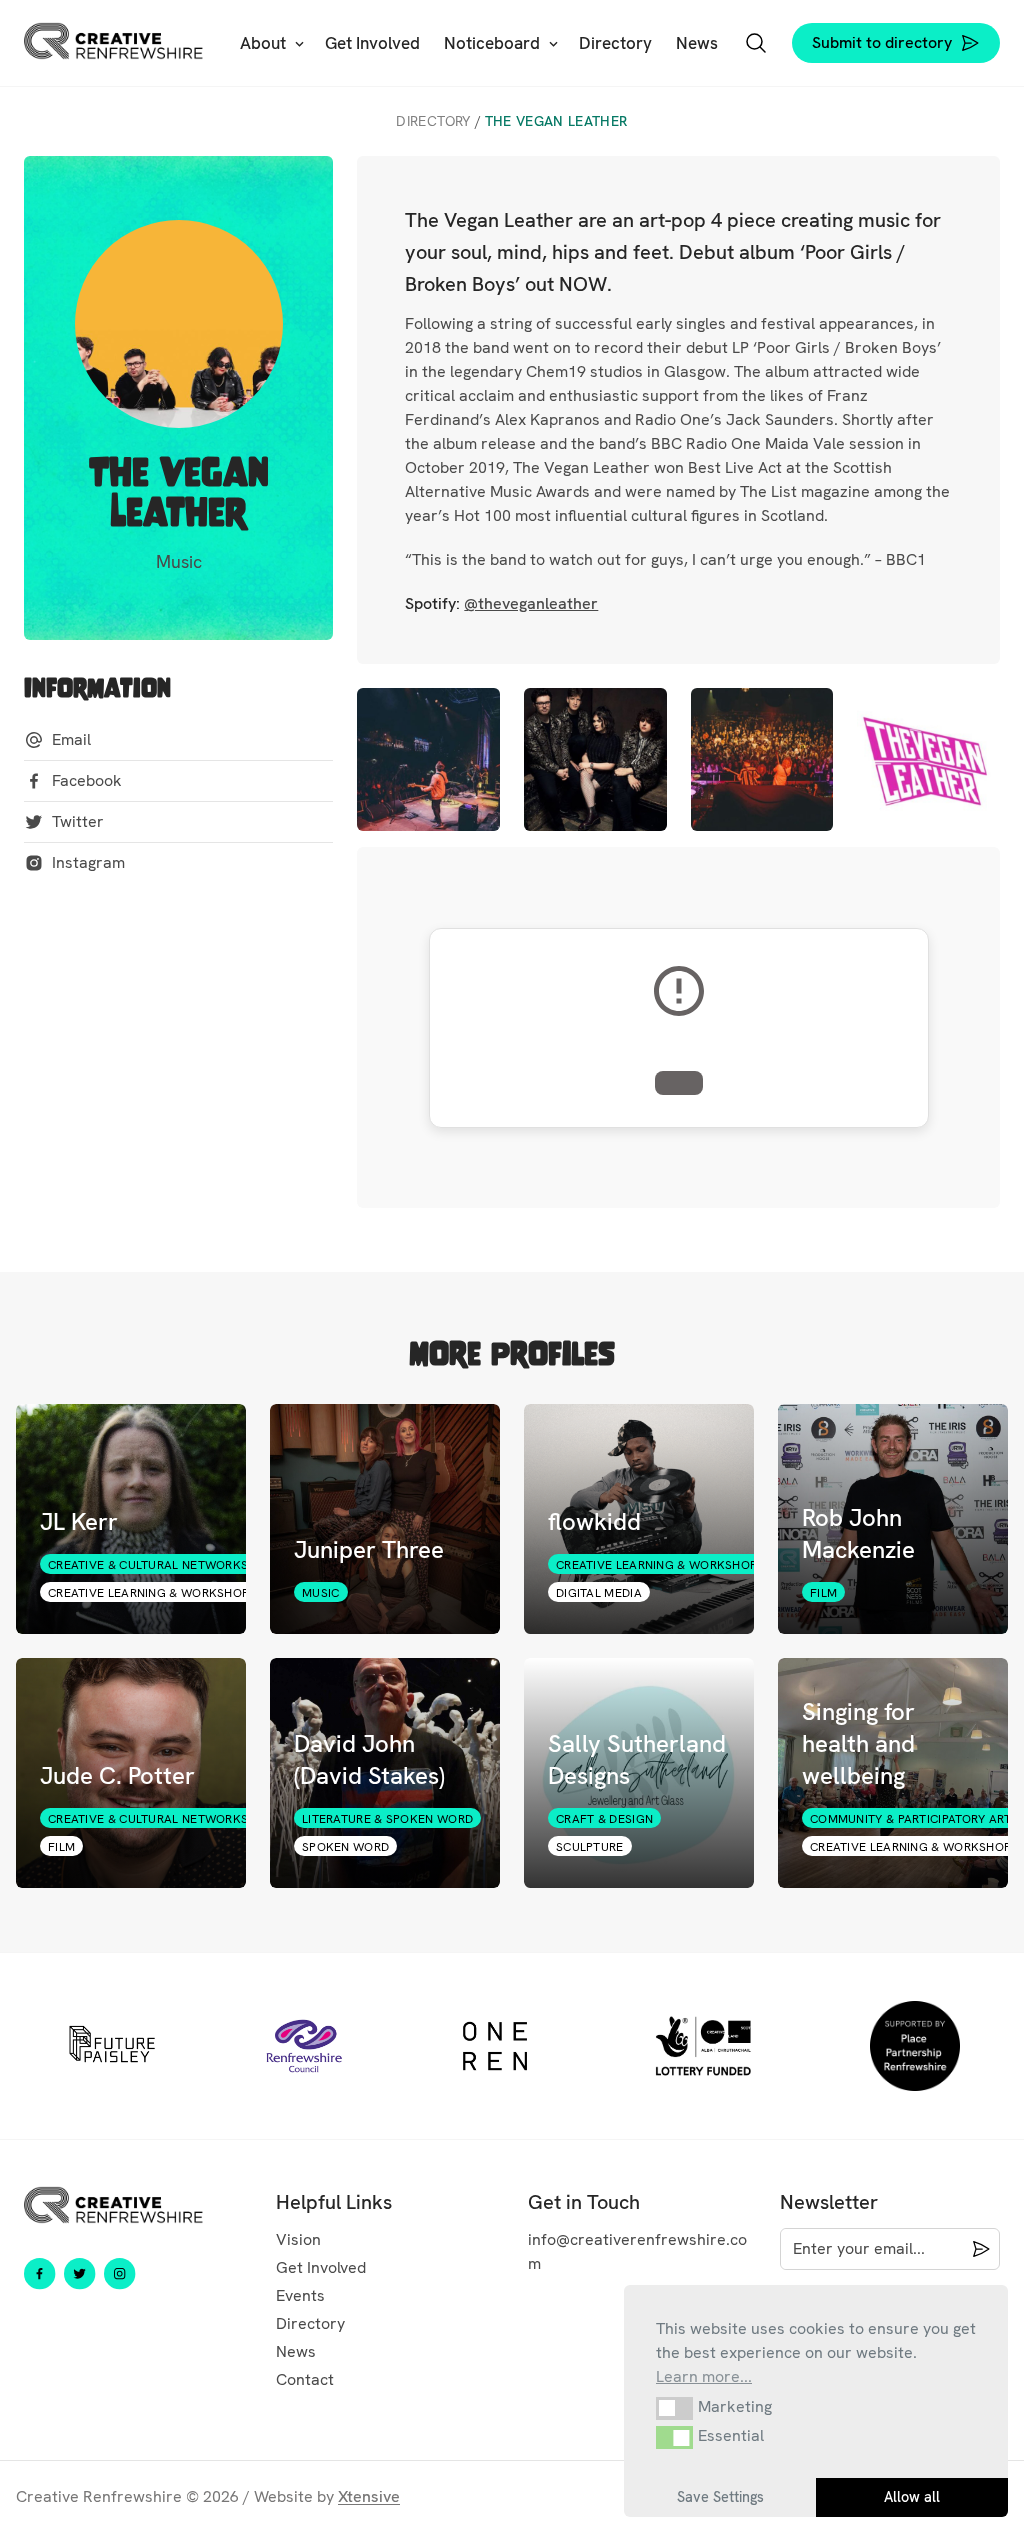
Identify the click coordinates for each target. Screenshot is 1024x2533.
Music (179, 561)
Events (300, 2295)
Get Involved (321, 2267)
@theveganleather (531, 603)
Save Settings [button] (720, 2497)
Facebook (87, 780)
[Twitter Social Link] (80, 2274)
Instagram (88, 862)
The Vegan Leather (556, 121)
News (296, 2351)
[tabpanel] (112, 2046)
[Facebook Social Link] (40, 2274)
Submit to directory (882, 42)
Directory (433, 121)
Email (71, 739)
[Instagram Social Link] (120, 2274)
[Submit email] (977, 2249)
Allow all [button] (912, 2497)
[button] (674, 2408)
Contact (305, 2379)
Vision (298, 2239)
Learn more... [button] (704, 2376)
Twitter (78, 821)
